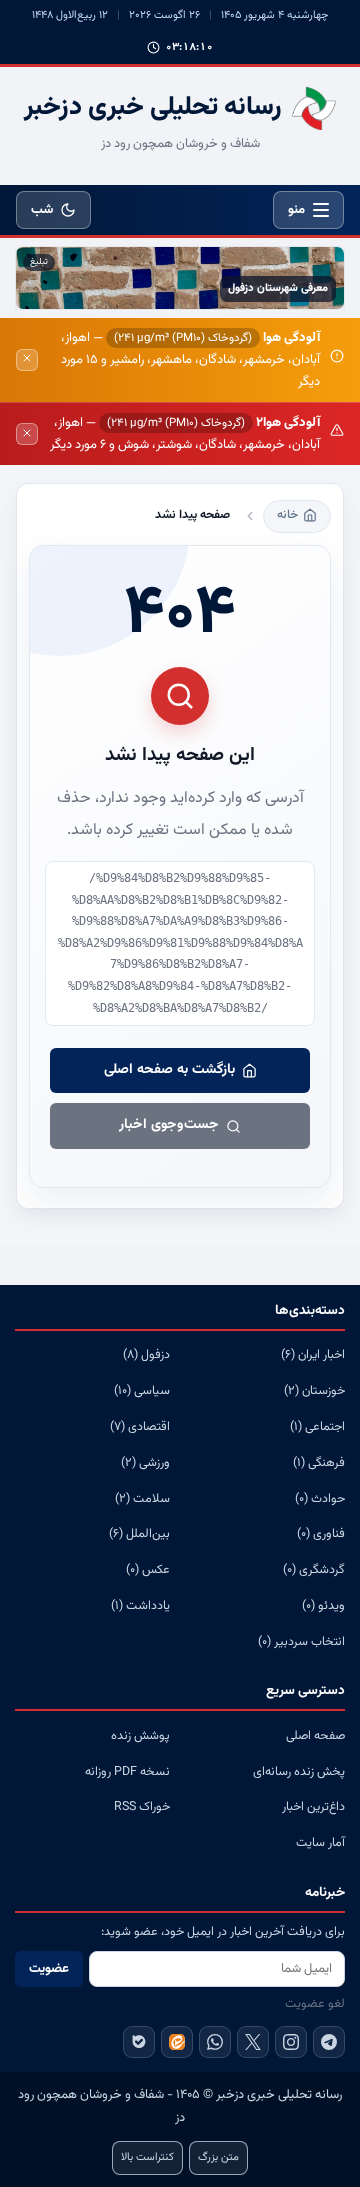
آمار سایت (320, 1843)
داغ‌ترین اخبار (313, 1807)
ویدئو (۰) (323, 1606)
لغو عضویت (315, 2004)
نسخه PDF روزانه (127, 1772)
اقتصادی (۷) (140, 1427)
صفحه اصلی (315, 1736)
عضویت (49, 1969)
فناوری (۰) (321, 1534)
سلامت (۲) (142, 1499)
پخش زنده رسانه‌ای (299, 1772)
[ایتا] (177, 2042)
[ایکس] (253, 2042)
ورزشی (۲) (145, 1463)
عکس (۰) (148, 1570)
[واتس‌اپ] (215, 2042)
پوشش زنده (140, 1736)
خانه (287, 515)
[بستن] (27, 360)
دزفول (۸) (146, 1355)
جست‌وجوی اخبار (169, 1125)
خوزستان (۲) (314, 1391)
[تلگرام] (329, 2042)
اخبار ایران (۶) (313, 1355)
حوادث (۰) (320, 1499)
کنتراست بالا (147, 2157)
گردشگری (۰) (314, 1570)
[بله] (139, 2042)
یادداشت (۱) (140, 1606)
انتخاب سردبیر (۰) (301, 1642)
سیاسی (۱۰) (142, 1391)
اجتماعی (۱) (317, 1427)
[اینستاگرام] (291, 2042)
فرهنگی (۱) (319, 1463)
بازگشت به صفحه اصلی (169, 1070)
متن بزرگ (218, 2157)
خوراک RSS (142, 1807)
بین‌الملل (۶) (139, 1534)
